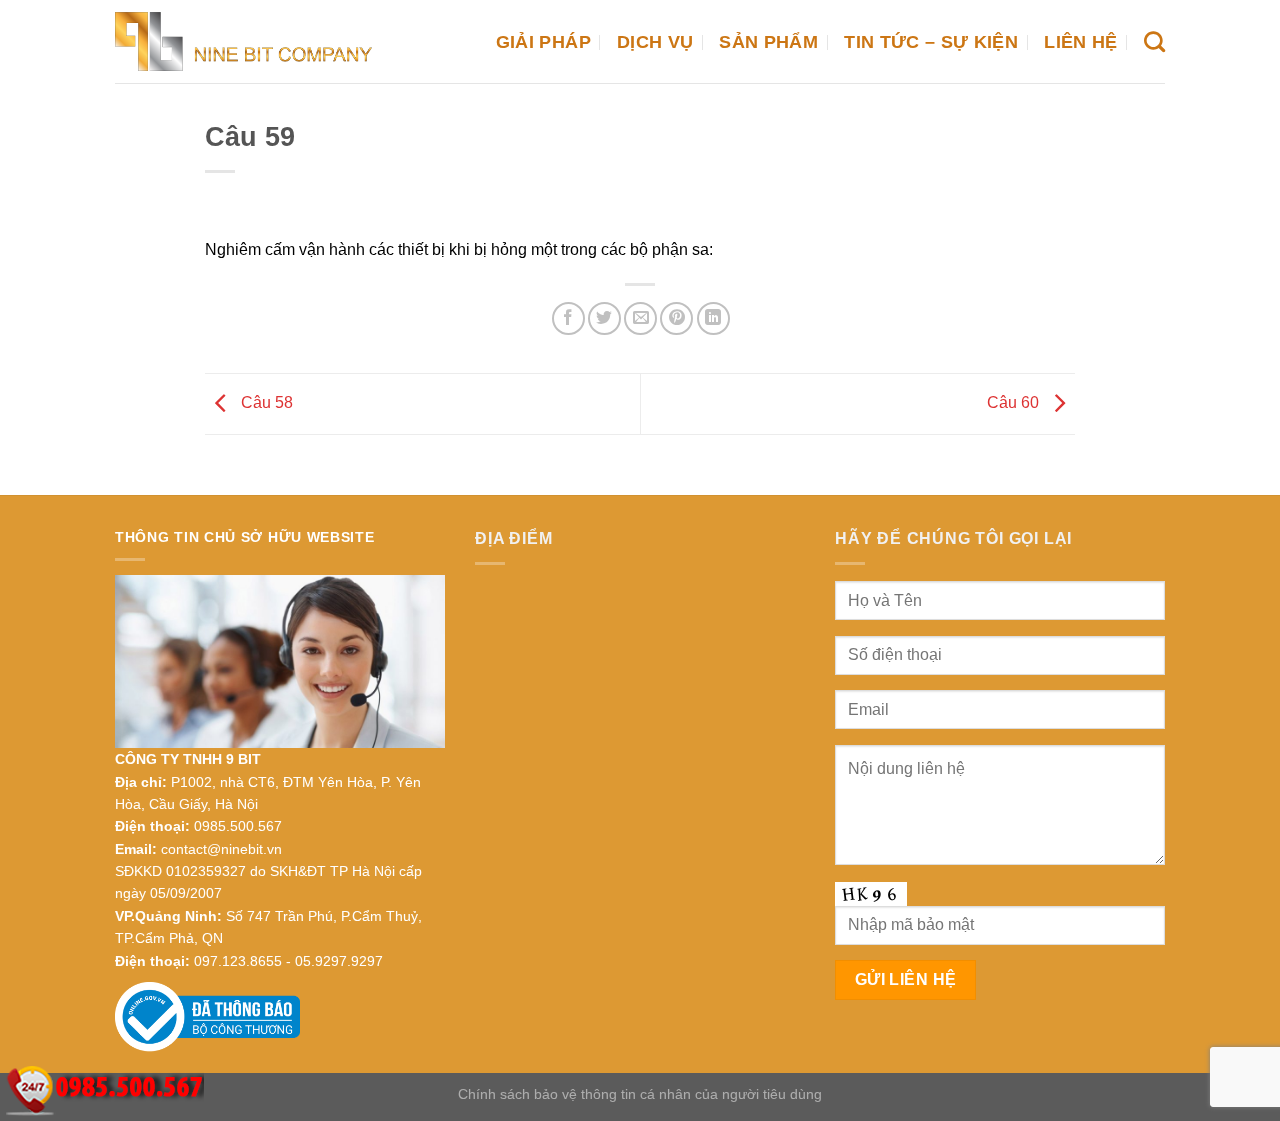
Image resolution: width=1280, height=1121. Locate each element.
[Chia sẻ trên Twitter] (604, 318)
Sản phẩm (768, 42)
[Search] (1154, 41)
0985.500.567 (238, 826)
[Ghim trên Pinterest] (676, 318)
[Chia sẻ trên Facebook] (568, 318)
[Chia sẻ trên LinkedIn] (713, 318)
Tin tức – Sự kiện (931, 42)
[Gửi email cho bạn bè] (640, 318)
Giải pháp (543, 42)
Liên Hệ (1080, 42)
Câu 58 (265, 402)
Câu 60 (1015, 402)
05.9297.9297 (339, 961)
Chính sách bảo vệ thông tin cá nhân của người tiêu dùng (640, 1094)
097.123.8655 (238, 961)
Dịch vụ (655, 42)
